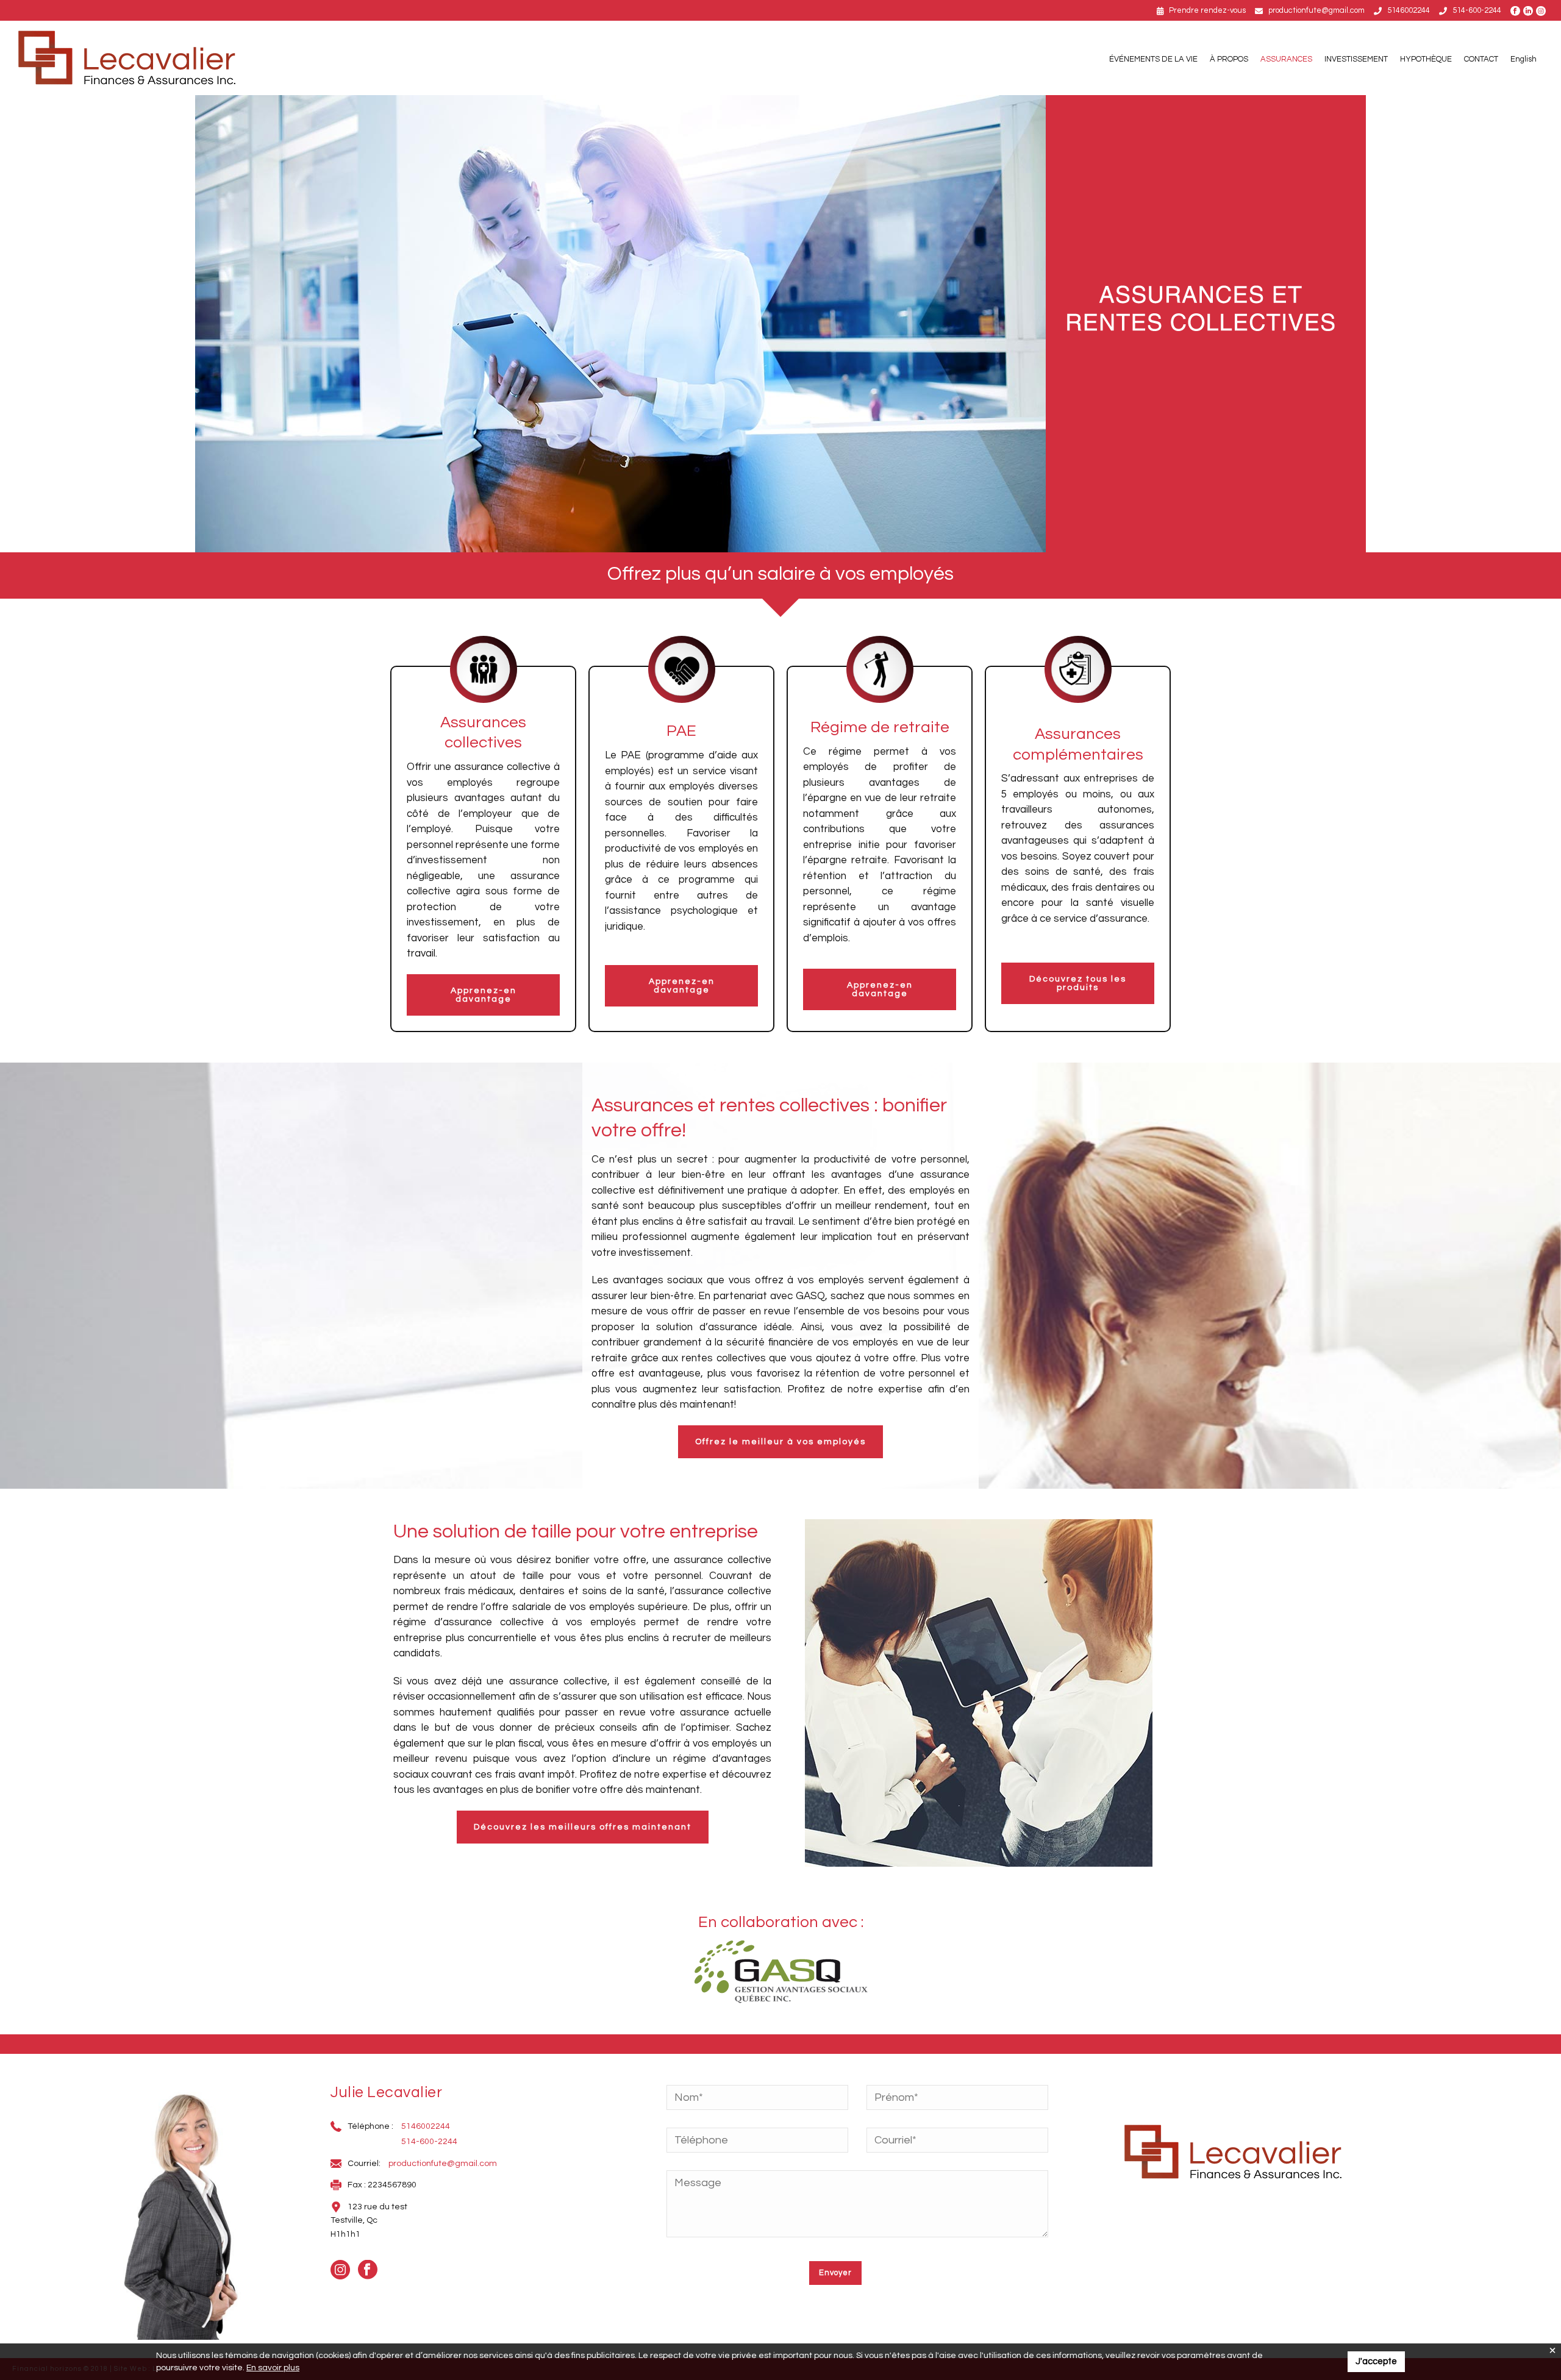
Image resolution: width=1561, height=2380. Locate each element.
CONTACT (1481, 59)
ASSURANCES (1286, 59)
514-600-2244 (1477, 10)
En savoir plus (273, 2368)
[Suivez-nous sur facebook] (1517, 11)
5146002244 (1409, 10)
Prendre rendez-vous (1207, 10)
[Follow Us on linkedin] (1530, 11)
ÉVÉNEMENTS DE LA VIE (1153, 59)
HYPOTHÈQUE (1426, 59)
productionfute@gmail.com (1316, 10)
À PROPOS (1229, 59)
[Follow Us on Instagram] (1542, 11)
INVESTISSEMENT (1356, 59)
